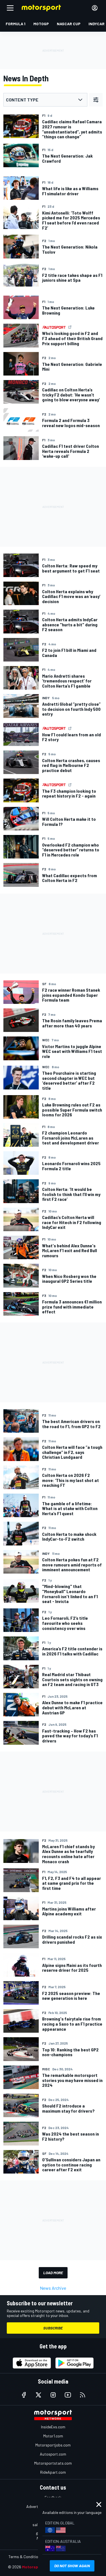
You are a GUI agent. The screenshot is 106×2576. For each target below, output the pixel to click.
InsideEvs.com (53, 2427)
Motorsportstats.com (53, 2463)
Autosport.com (53, 2454)
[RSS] (83, 2395)
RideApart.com (53, 2472)
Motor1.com (53, 2436)
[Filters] (96, 100)
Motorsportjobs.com (53, 2445)
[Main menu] (10, 8)
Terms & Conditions (25, 2557)
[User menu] (95, 8)
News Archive (53, 2288)
